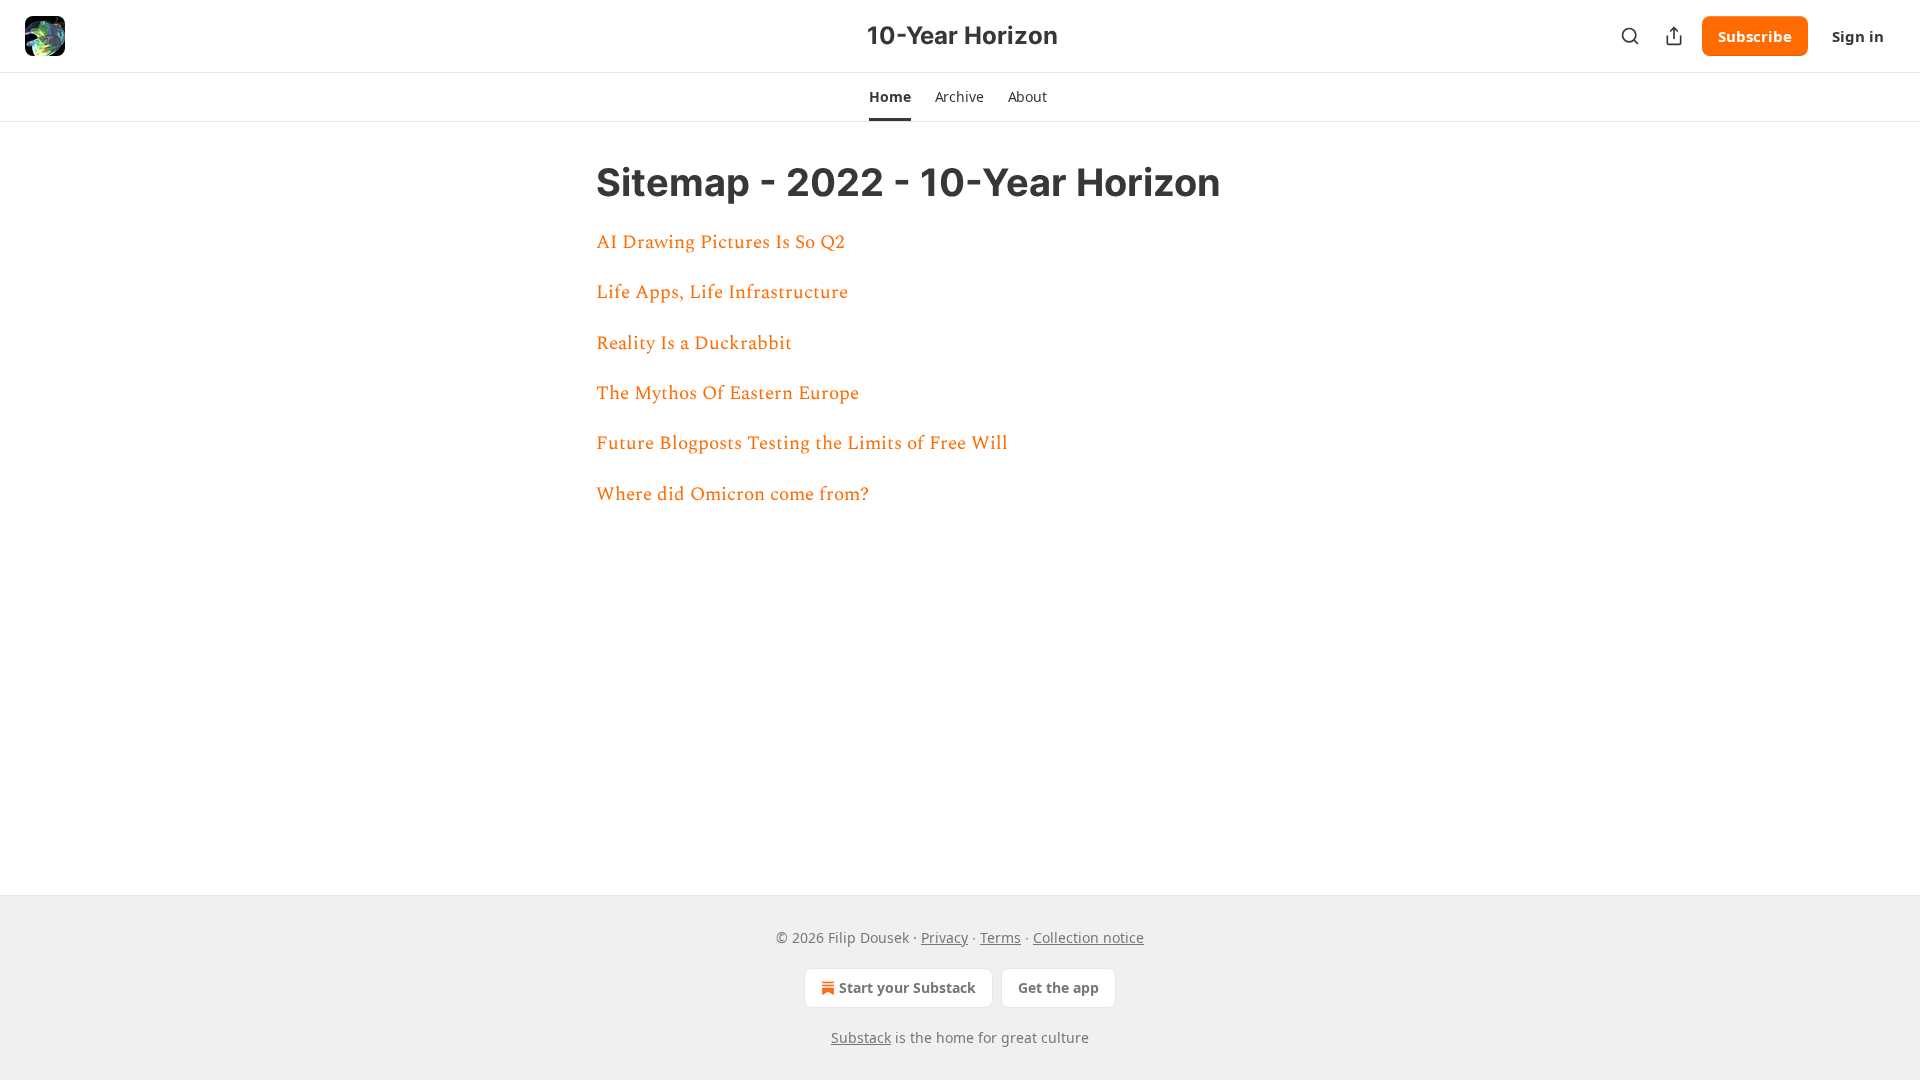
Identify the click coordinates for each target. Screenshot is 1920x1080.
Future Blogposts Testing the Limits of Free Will (802, 443)
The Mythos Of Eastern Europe (727, 393)
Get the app (1058, 987)
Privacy (944, 937)
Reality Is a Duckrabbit (694, 343)
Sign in (1858, 36)
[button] (889, 97)
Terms (1000, 937)
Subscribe (1755, 36)
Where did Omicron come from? (732, 494)
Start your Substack (907, 987)
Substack (861, 1037)
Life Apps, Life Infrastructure (722, 292)
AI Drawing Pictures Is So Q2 (720, 242)
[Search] (1630, 36)
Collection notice (1088, 937)
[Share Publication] (1674, 36)
